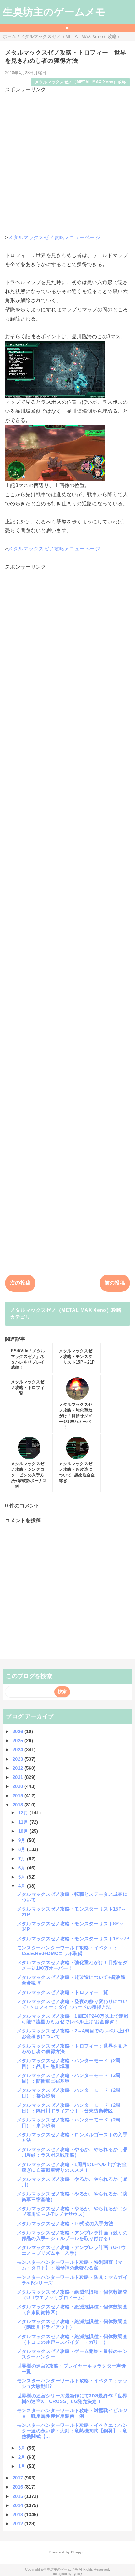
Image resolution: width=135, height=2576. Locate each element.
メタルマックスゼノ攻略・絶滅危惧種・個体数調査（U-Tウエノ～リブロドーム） (72, 2295)
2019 (19, 1796)
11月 (24, 1822)
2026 (19, 1731)
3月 (23, 2448)
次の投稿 (20, 1283)
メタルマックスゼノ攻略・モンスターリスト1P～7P (73, 1939)
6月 (23, 1868)
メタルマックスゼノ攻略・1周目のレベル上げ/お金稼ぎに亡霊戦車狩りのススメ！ (72, 2167)
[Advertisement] (67, 161)
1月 (23, 2466)
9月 (23, 1840)
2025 (19, 1740)
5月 (23, 1877)
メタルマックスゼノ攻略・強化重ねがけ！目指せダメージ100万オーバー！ (72, 1965)
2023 (19, 1759)
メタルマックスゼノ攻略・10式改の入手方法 (65, 2224)
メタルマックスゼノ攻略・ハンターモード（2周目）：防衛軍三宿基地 (69, 2078)
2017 (19, 2478)
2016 (19, 2487)
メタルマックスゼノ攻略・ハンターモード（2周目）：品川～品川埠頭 (69, 2063)
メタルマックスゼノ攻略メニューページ (54, 237)
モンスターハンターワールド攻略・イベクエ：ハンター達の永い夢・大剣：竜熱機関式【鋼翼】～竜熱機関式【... (72, 2431)
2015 (19, 2496)
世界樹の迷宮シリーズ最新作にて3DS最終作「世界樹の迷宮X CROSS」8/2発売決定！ (72, 2398)
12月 (24, 1813)
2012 (19, 2523)
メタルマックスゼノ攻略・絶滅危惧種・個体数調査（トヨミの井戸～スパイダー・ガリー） (72, 2339)
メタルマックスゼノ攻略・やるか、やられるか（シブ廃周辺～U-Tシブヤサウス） (72, 2211)
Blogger (78, 2552)
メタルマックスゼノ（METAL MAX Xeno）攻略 (81, 82)
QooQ (77, 2574)
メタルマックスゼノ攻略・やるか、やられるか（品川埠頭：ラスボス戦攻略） (72, 2152)
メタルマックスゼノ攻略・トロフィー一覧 (63, 1992)
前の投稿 (115, 1283)
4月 (23, 1886)
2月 (23, 2457)
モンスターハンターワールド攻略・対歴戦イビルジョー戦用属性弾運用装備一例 (72, 2413)
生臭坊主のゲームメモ (54, 12)
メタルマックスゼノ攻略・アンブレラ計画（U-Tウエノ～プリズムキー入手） (72, 2250)
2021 (19, 1777)
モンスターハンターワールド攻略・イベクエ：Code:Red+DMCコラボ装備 (67, 1950)
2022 (19, 1768)
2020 (19, 1786)
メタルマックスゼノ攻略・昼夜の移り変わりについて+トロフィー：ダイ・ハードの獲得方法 (72, 2004)
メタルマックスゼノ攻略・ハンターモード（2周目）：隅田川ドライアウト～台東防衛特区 (69, 2108)
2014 (19, 2505)
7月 (23, 1859)
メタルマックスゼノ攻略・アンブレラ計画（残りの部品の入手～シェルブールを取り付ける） (72, 2235)
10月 (24, 1831)
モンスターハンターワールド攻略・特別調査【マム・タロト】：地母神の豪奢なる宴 (70, 2265)
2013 (19, 2514)
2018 (19, 1805)
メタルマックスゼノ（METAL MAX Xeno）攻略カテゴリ (66, 1314)
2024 (19, 1750)
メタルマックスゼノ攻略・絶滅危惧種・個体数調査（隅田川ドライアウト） (72, 2324)
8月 (23, 1849)
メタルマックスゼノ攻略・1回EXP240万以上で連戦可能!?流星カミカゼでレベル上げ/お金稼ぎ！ (73, 2019)
